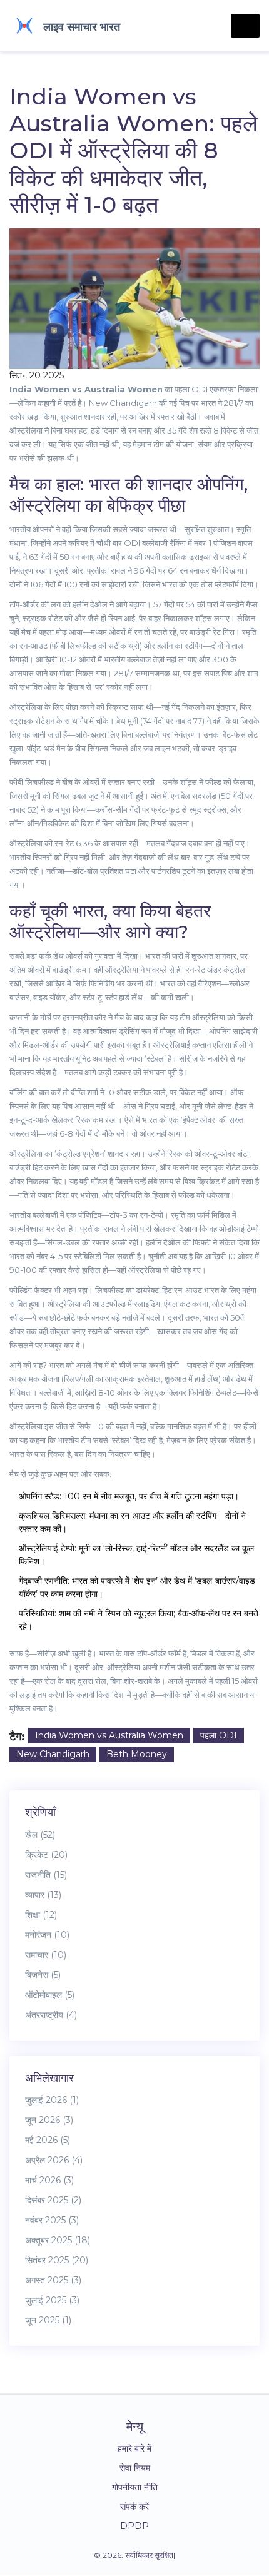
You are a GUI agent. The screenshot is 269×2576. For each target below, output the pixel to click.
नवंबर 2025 (52, 2220)
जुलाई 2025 (52, 2300)
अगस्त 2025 (53, 2280)
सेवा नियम (135, 2468)
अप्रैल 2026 (54, 2160)
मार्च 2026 (49, 2180)
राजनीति (46, 1875)
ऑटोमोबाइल (50, 1995)
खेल (40, 1835)
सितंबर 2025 (57, 2260)
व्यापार (43, 1895)
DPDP (134, 2526)
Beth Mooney (137, 1754)
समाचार (46, 1955)
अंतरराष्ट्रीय (51, 2015)
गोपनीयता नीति (135, 2487)
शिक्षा (41, 1915)
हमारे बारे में (134, 2448)
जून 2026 (49, 2120)
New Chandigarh (53, 1754)
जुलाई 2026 (52, 2100)
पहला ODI (219, 1735)
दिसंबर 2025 (53, 2200)
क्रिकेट (46, 1855)
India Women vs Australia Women (109, 1735)
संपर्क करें (134, 2507)
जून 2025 (48, 2320)
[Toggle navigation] (245, 26)
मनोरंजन (47, 1935)
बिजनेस (43, 1975)
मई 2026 (48, 2140)
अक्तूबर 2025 (58, 2240)
